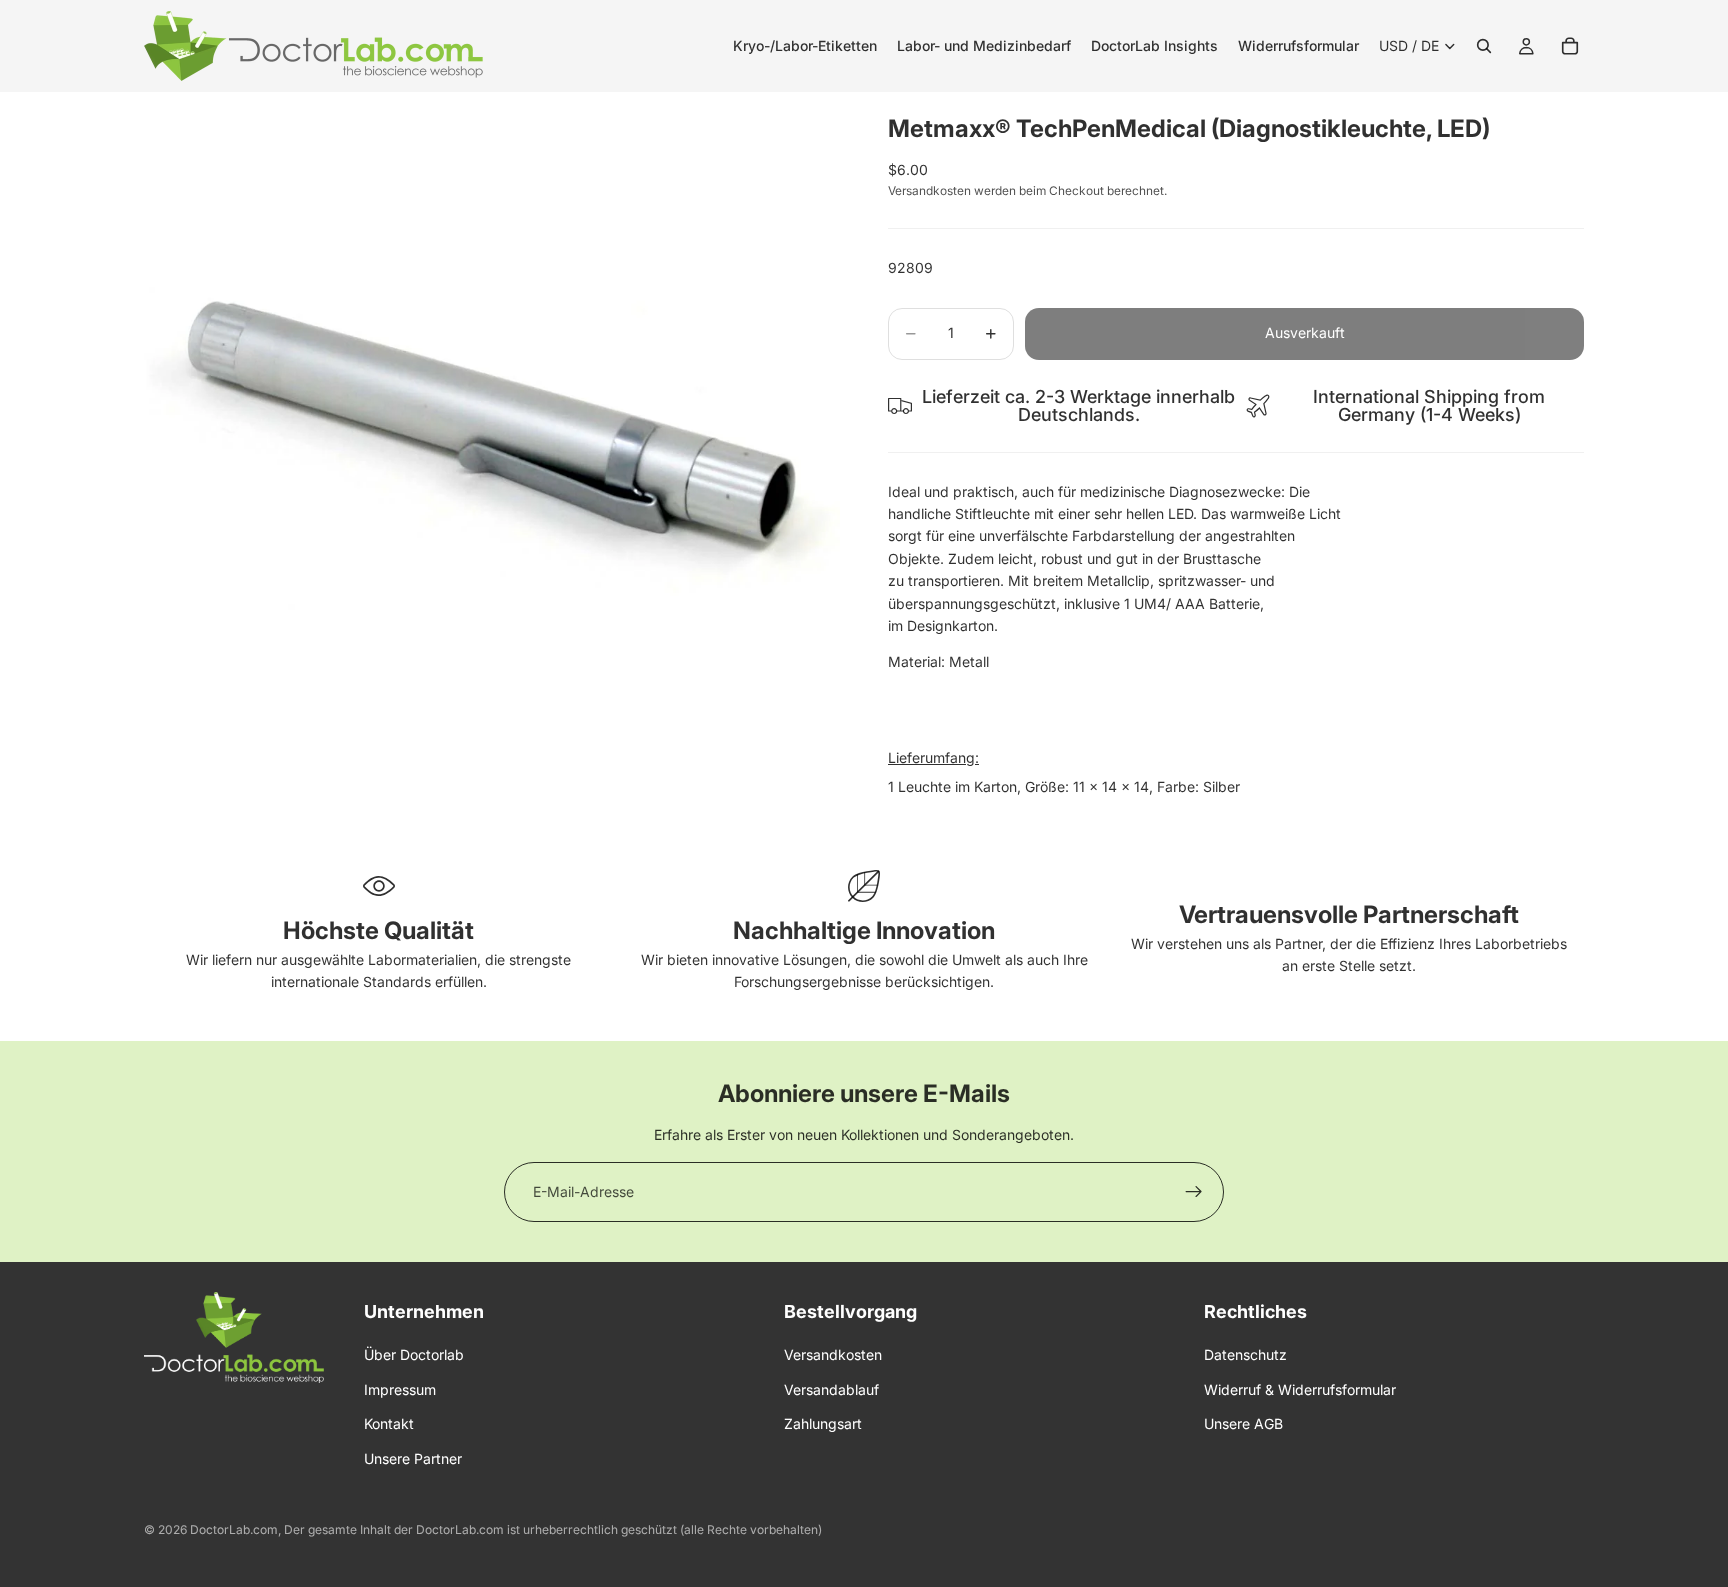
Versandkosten (833, 1355)
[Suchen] (1484, 46)
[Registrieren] (1194, 1192)
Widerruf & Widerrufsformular (1300, 1389)
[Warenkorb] (1570, 46)
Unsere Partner (413, 1458)
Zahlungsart (823, 1423)
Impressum (400, 1389)
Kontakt (389, 1423)
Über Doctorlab (414, 1355)
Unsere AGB (1243, 1423)
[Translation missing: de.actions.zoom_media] (492, 440)
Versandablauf (831, 1389)
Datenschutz (1245, 1355)
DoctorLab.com (234, 1529)
